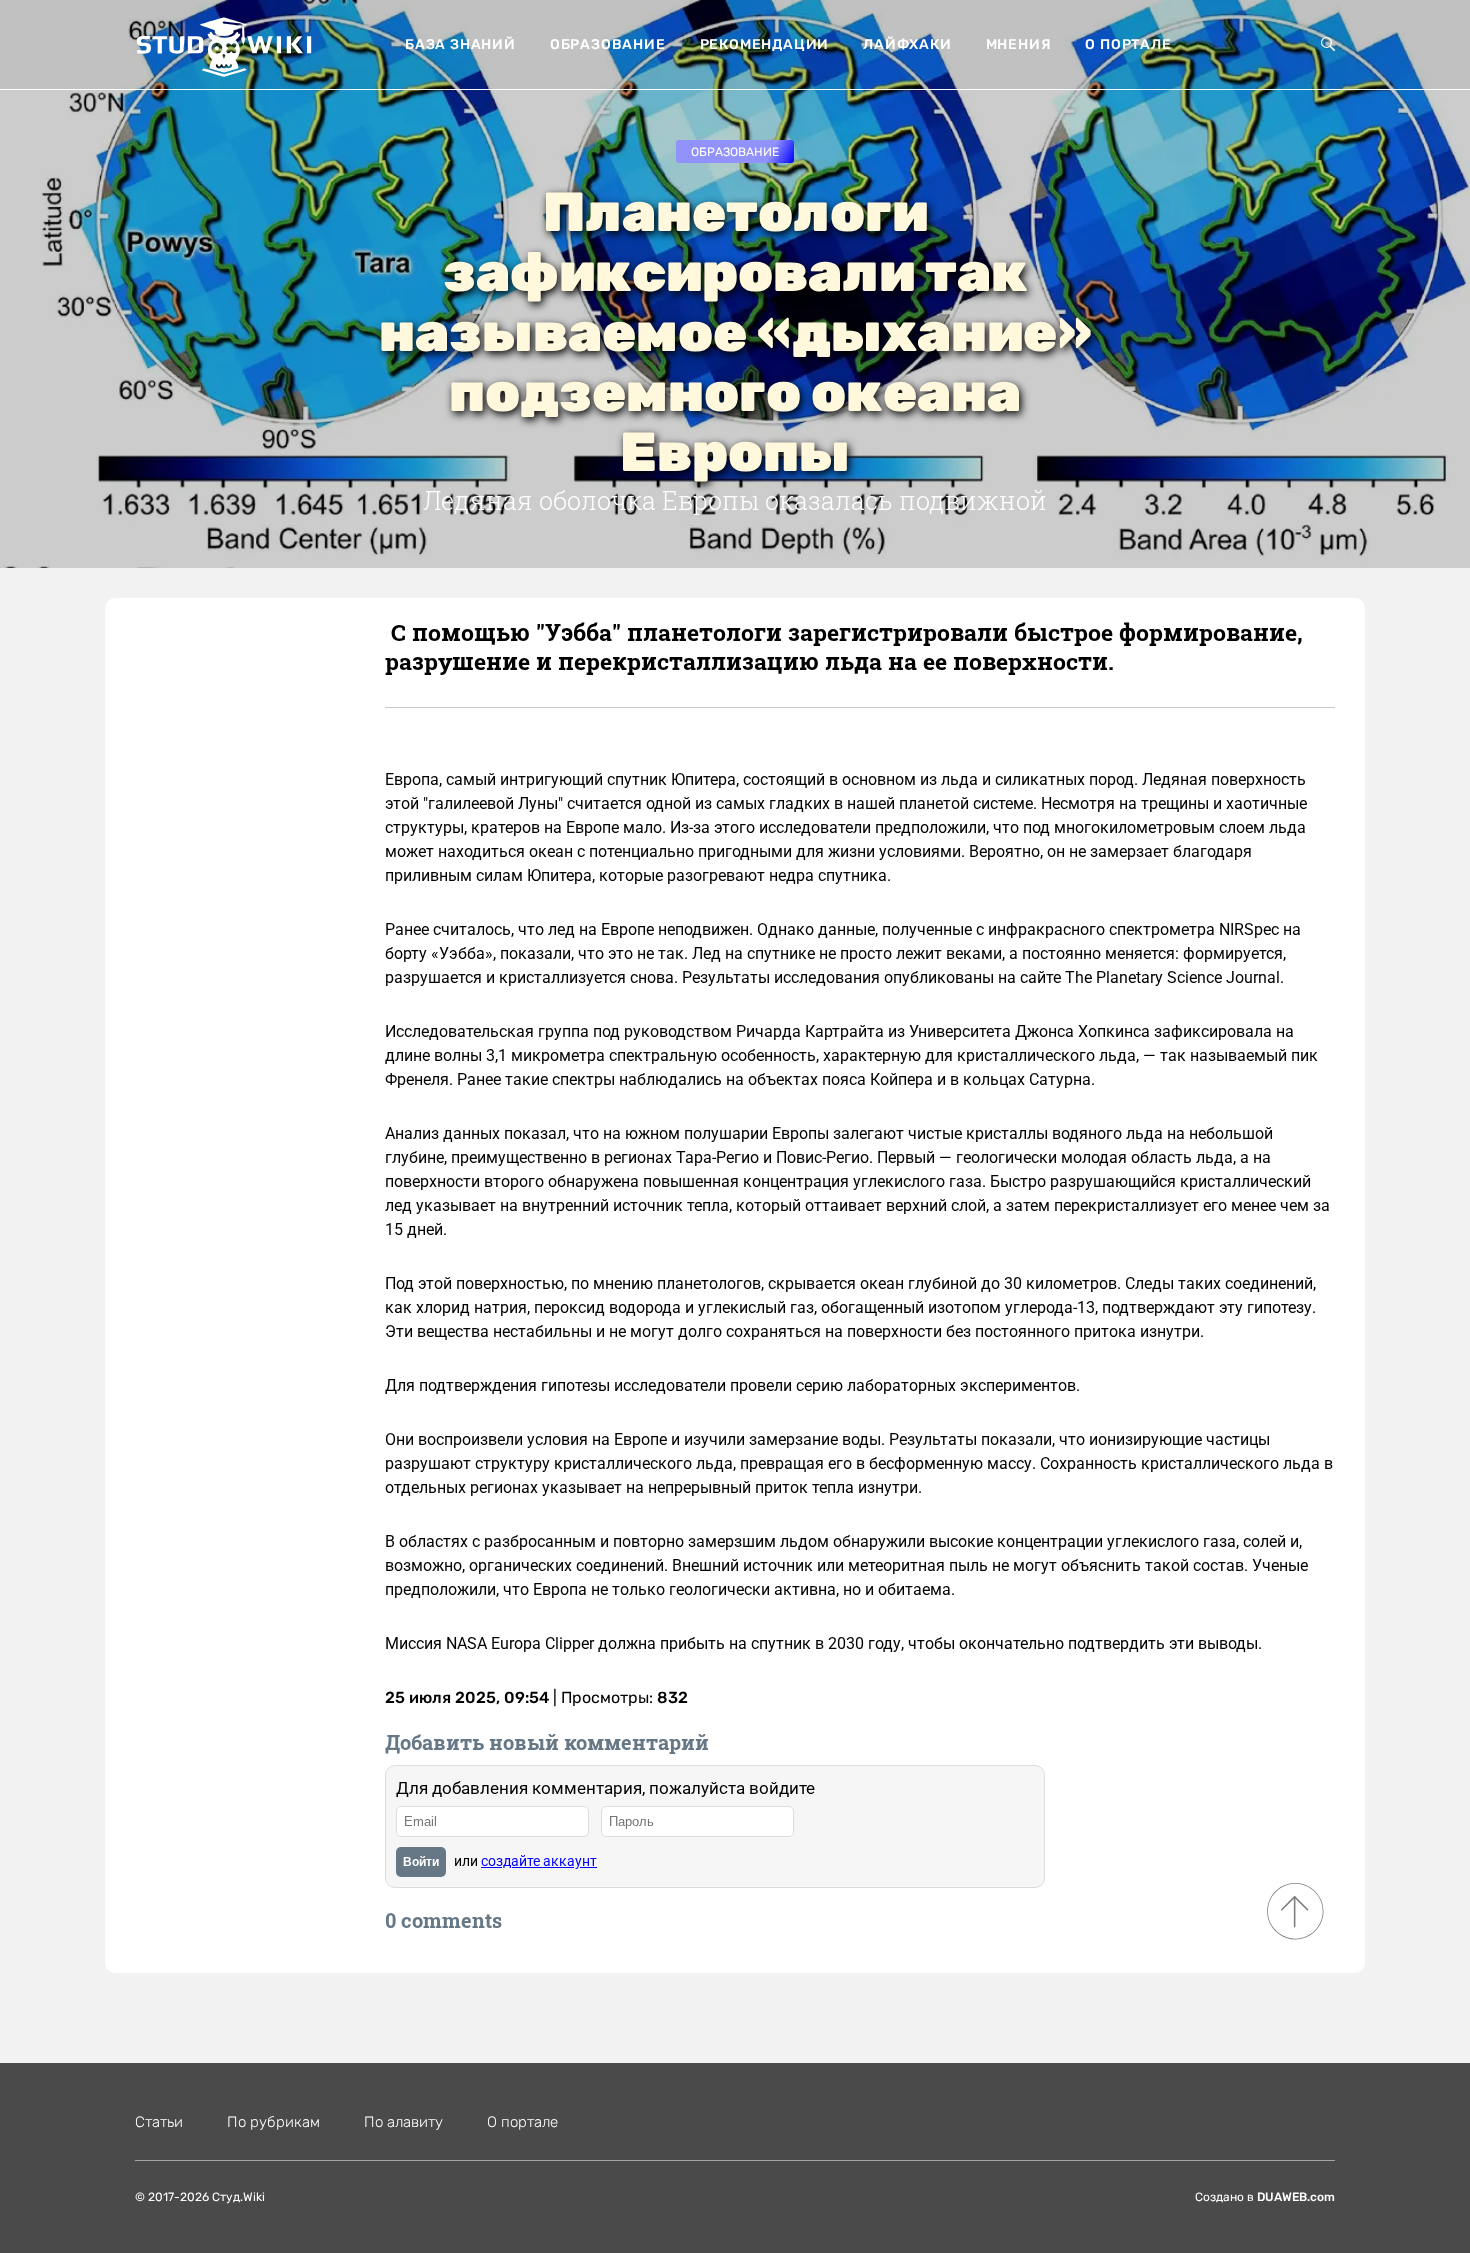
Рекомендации (765, 44)
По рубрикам (273, 2122)
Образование (608, 44)
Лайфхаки (907, 44)
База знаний (460, 44)
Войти (421, 1862)
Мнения (1019, 44)
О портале (1128, 44)
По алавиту (403, 2122)
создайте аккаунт (539, 1861)
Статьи (159, 2122)
